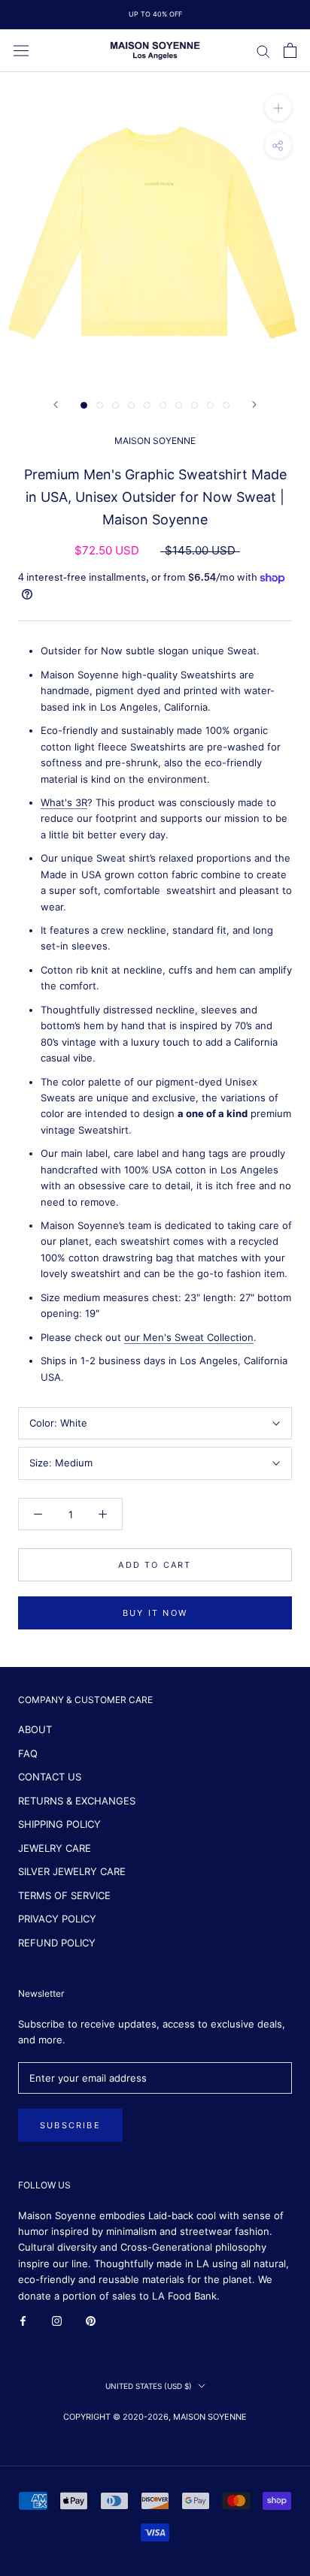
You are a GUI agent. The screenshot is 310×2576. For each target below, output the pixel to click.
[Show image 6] (163, 405)
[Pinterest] (91, 2320)
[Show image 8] (195, 405)
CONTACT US (50, 1777)
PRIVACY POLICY (57, 1919)
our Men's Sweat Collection (189, 1337)
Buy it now (155, 1613)
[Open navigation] (21, 51)
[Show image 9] (210, 405)
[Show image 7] (179, 405)
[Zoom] (278, 108)
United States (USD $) (149, 2386)
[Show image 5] (147, 405)
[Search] (263, 51)
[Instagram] (57, 2320)
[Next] (254, 405)
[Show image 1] (84, 405)
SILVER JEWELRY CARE (72, 1871)
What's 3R (64, 802)
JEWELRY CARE (55, 1848)
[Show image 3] (115, 405)
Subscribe (70, 2125)
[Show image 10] (226, 405)
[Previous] (56, 405)
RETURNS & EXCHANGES (77, 1801)
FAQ (28, 1753)
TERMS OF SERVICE (64, 1895)
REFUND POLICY (57, 1943)
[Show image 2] (100, 405)
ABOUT (35, 1729)
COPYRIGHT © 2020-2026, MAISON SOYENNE (155, 2417)
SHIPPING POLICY (59, 1824)
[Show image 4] (131, 405)
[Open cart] (290, 50)
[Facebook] (23, 2320)
